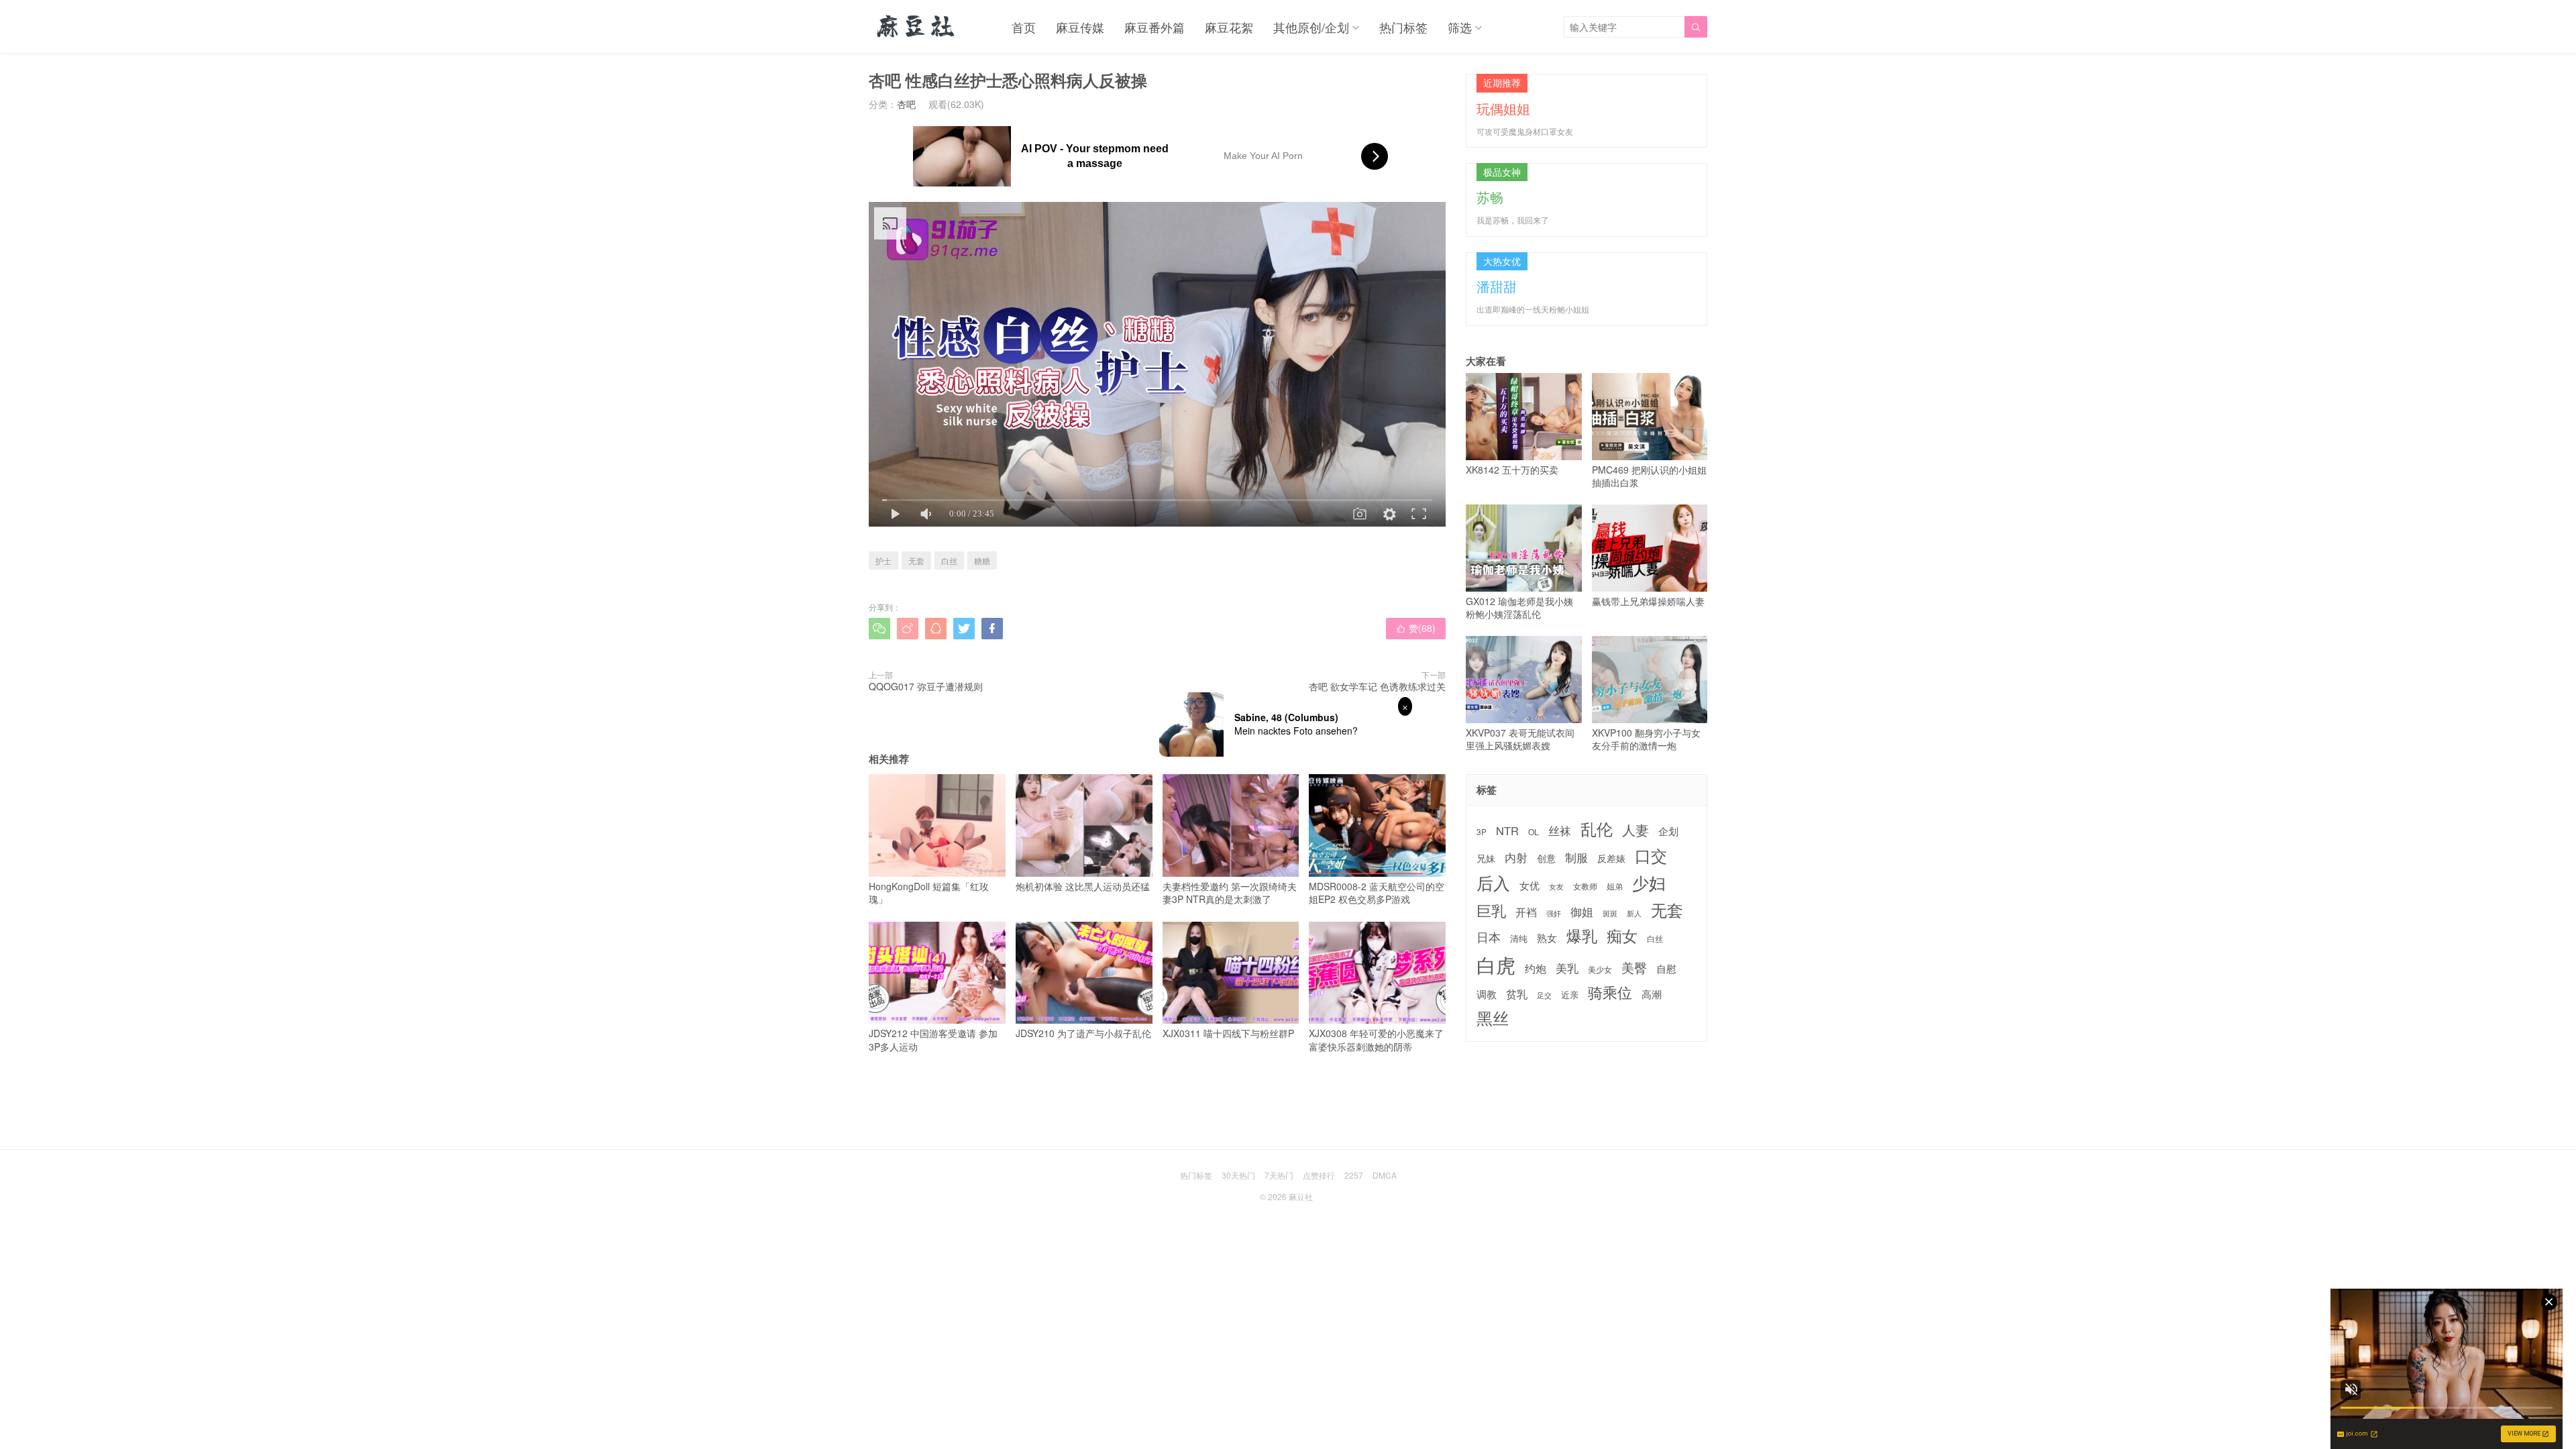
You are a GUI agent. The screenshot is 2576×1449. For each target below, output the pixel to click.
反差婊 (1611, 858)
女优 (1529, 885)
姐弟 (1615, 886)
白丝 (949, 560)
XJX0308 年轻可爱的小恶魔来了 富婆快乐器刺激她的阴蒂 (1376, 1040)
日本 (1489, 937)
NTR (1507, 831)
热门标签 (1403, 27)
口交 (1651, 856)
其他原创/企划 (1311, 27)
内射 (1516, 857)
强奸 (1554, 913)
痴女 (1622, 936)
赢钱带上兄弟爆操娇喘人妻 (1648, 601)
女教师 (1585, 886)
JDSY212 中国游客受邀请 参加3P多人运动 (933, 1040)
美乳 (1567, 968)
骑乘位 (1610, 992)
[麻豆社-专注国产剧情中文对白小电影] (917, 27)
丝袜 (1560, 830)
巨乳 (1491, 910)
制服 (1576, 857)
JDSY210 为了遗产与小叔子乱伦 (1083, 1033)
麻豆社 (1301, 1196)
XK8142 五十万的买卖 (1512, 469)
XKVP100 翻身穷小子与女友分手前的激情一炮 (1646, 739)
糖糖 (982, 560)
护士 (883, 560)
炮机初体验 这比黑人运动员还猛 (1083, 886)
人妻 (1635, 830)
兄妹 (1486, 858)
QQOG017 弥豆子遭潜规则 (926, 686)
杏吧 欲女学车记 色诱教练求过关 (1377, 686)
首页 (1024, 27)
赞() (1416, 628)
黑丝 (1493, 1018)
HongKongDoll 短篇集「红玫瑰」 (929, 893)
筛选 (1460, 27)
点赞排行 (1319, 1175)
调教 (1487, 994)
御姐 (1582, 912)
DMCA (1385, 1175)
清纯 (1519, 938)
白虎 (1496, 964)
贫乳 (1517, 994)
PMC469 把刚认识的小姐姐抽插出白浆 (1649, 476)
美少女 (1600, 970)
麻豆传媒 (1080, 27)
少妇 (1649, 883)
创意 (1546, 858)
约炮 (1536, 968)
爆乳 (1582, 935)
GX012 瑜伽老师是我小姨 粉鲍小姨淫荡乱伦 (1519, 607)
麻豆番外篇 (1155, 27)
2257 (1354, 1175)
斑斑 (1610, 913)
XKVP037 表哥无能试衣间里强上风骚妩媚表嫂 (1520, 739)
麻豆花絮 (1229, 27)
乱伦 (1597, 829)
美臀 (1634, 967)
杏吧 (906, 104)
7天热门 (1279, 1175)
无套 (916, 560)
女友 (1556, 887)
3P (1482, 832)
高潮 (1652, 994)
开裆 (1526, 912)
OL (1534, 831)
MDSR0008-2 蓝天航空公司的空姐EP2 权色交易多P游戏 (1377, 893)
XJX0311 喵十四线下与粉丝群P (1228, 1033)
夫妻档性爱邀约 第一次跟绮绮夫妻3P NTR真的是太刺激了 (1230, 893)
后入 (1493, 882)
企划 (1668, 831)
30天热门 (1238, 1175)
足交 (1544, 995)
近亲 (1570, 995)
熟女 (1547, 938)
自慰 (1666, 968)
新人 (1634, 914)
